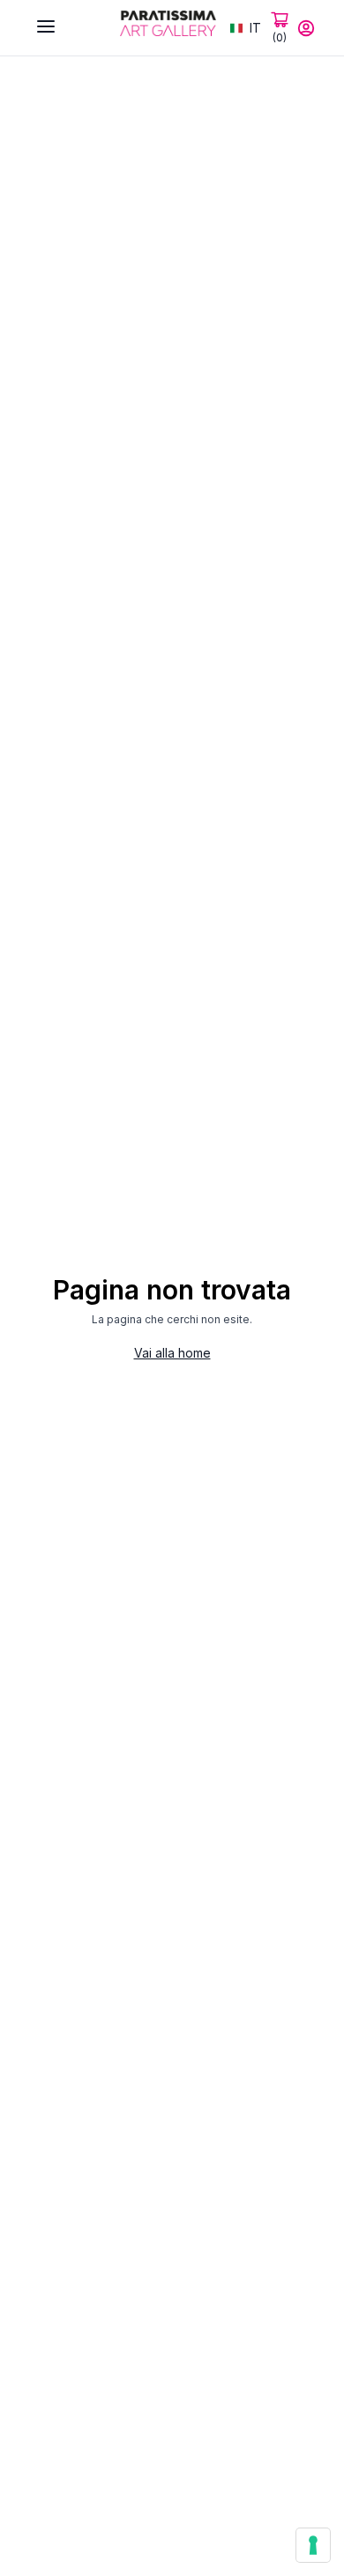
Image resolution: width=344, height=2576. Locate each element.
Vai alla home (172, 1353)
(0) (280, 37)
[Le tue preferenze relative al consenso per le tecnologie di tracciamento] (313, 2545)
